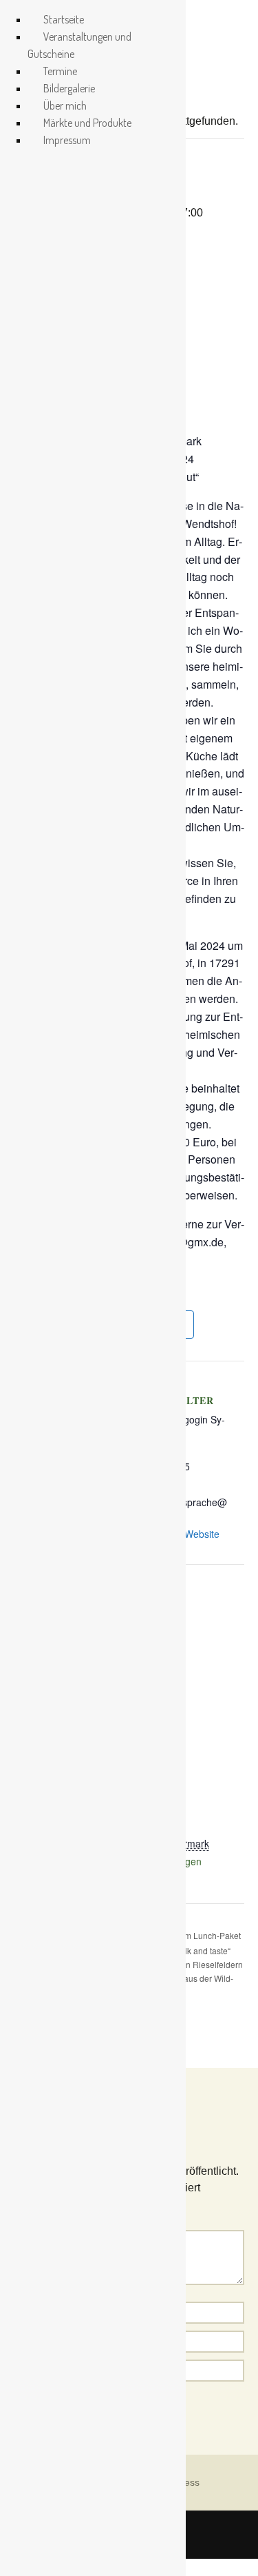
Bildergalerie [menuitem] (69, 88)
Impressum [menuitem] (67, 140)
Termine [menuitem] (60, 71)
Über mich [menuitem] (65, 105)
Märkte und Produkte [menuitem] (87, 123)
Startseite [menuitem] (64, 19)
